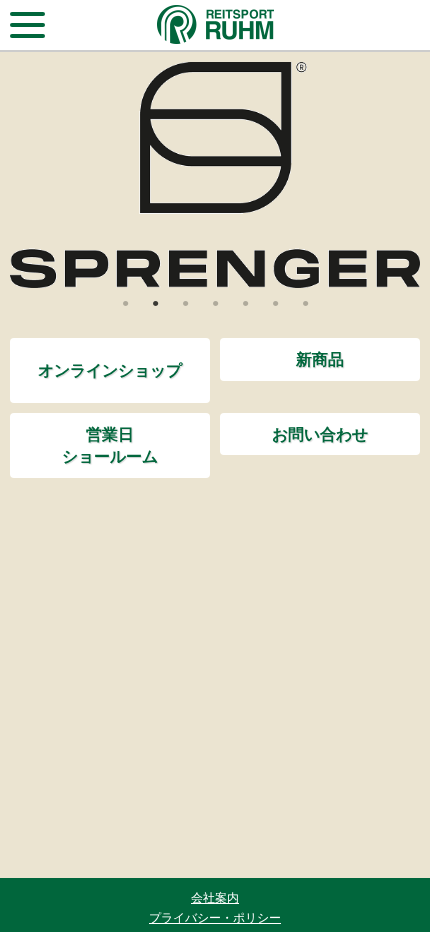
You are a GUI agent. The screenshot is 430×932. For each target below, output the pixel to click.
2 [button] (155, 303)
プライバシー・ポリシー (215, 917)
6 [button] (275, 303)
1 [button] (125, 303)
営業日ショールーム (110, 445)
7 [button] (305, 303)
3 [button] (185, 303)
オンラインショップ (110, 370)
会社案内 (215, 897)
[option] (215, 175)
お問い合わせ (320, 434)
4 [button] (215, 303)
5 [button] (245, 303)
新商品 (320, 359)
